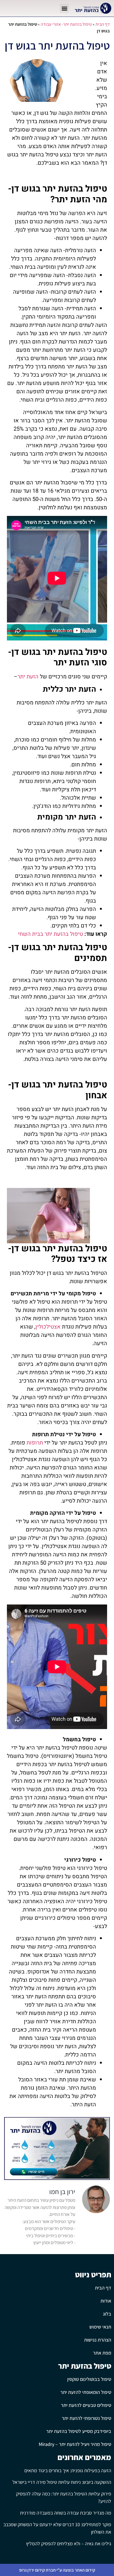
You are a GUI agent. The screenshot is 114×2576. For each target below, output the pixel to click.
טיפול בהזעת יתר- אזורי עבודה (66, 24)
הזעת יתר (28, 677)
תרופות (35, 1443)
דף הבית (103, 24)
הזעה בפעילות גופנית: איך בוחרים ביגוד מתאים (68, 2470)
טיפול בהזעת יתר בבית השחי (50, 934)
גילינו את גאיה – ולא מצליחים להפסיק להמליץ (69, 2543)
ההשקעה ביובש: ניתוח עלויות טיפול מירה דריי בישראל (62, 2482)
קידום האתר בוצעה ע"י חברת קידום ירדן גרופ (57, 2570)
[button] (64, 8)
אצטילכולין (48, 1327)
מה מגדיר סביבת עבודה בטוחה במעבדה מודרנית (66, 2513)
